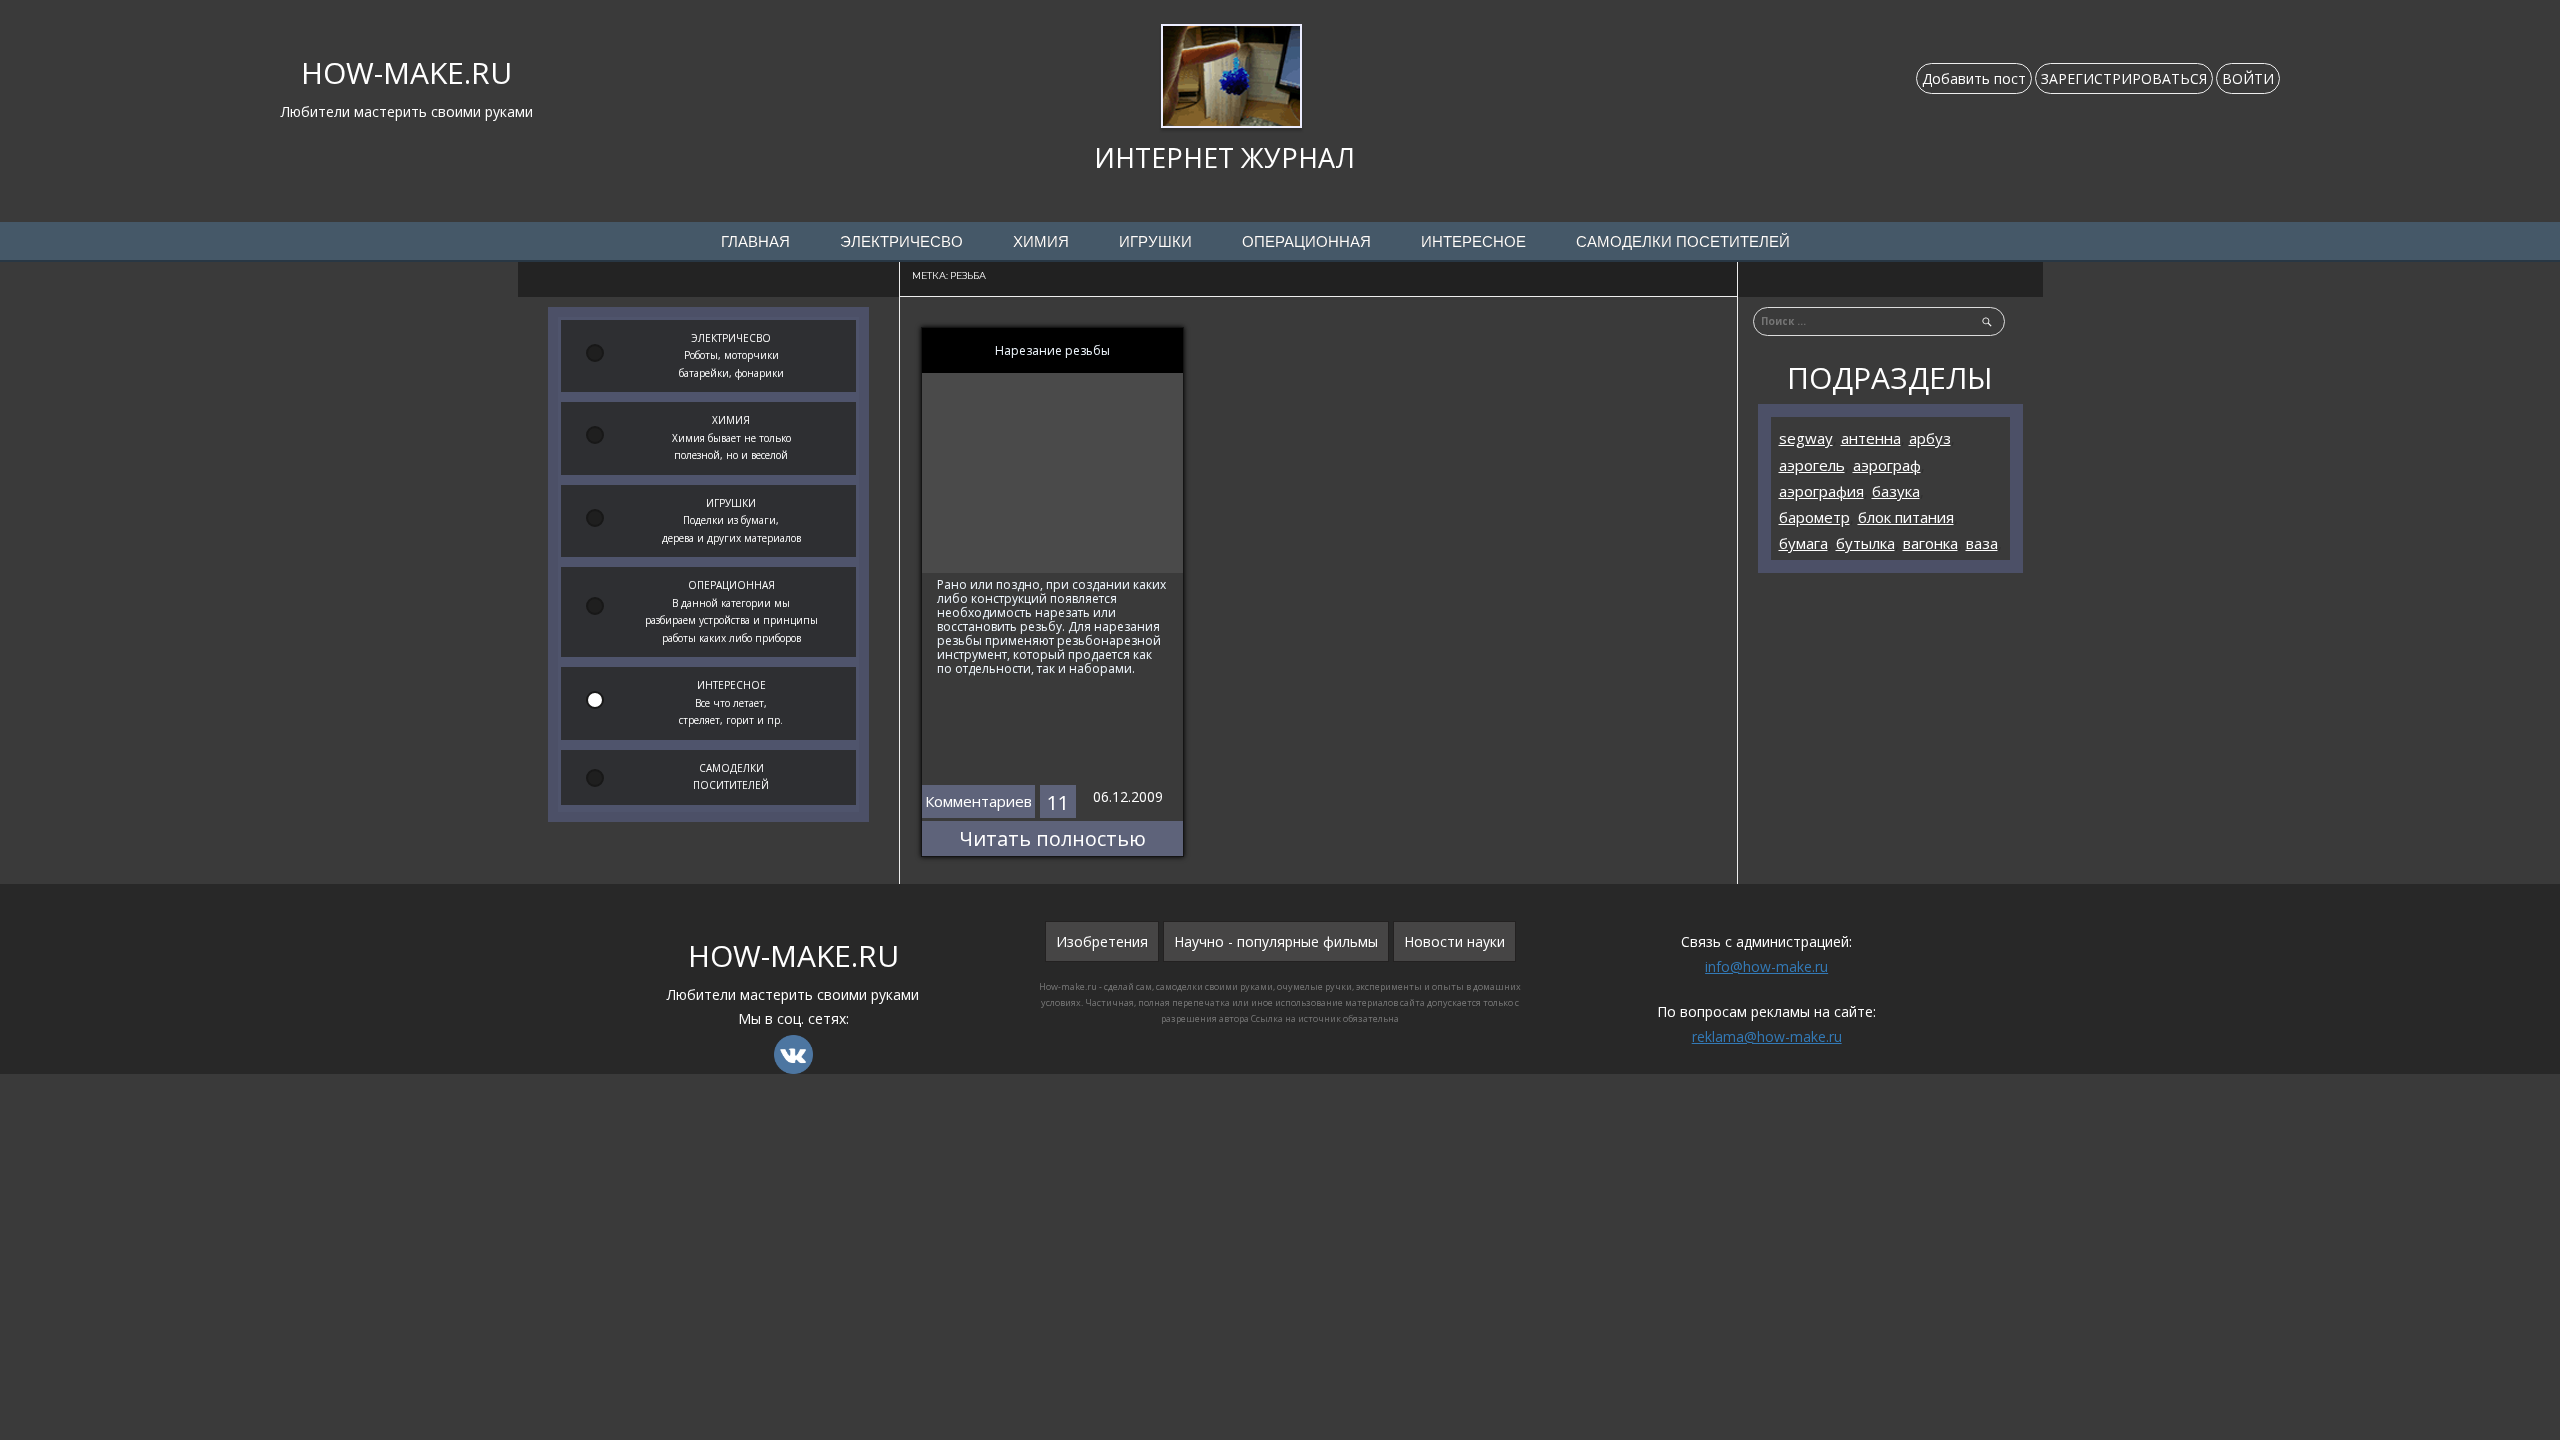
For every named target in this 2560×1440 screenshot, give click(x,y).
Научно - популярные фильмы (1276, 941)
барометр (1814, 517)
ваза (1982, 543)
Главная (755, 242)
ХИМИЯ (1041, 242)
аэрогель (1812, 465)
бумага (1803, 543)
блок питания (1906, 517)
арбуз (1930, 438)
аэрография (1821, 491)
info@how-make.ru (1766, 966)
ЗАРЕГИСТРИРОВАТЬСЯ (2124, 78)
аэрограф (1887, 465)
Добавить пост (1974, 78)
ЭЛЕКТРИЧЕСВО (901, 242)
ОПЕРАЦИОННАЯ (1306, 242)
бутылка (1865, 543)
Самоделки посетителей (1683, 242)
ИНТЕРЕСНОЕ (1473, 242)
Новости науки (1454, 941)
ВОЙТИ (2248, 78)
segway (1806, 438)
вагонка (1930, 543)
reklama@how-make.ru (1767, 1036)
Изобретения (1102, 941)
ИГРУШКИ (1155, 242)
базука (1896, 491)
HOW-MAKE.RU (406, 72)
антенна (1871, 438)
